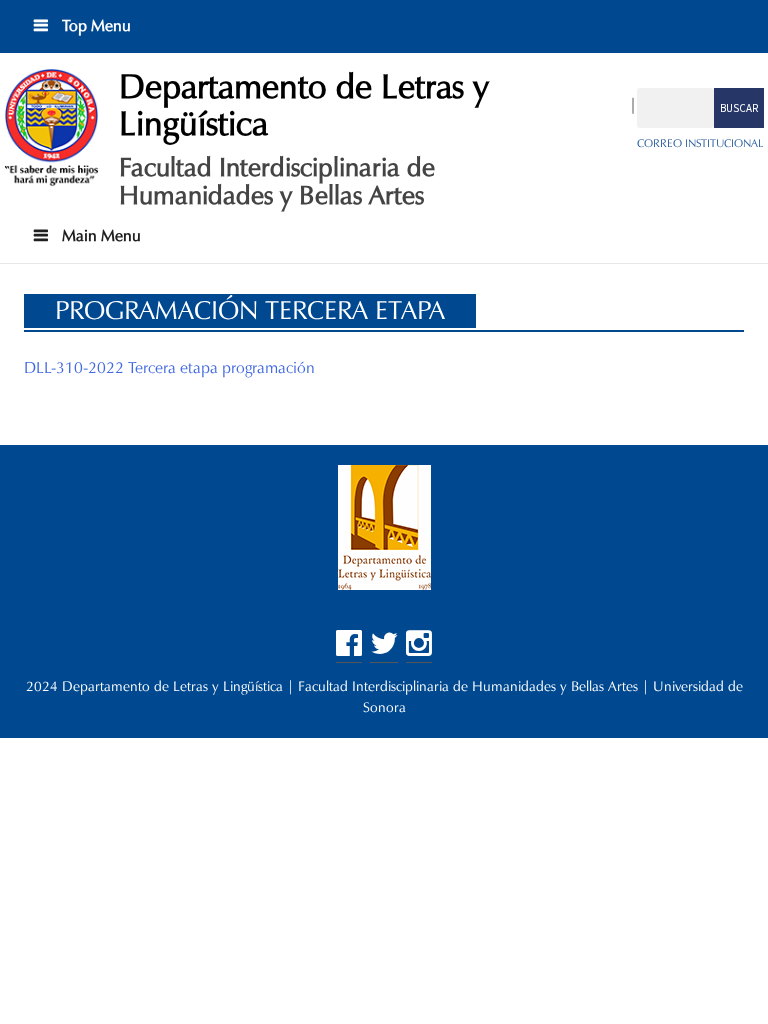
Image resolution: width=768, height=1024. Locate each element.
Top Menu (94, 25)
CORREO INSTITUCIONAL (700, 143)
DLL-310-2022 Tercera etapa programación (169, 367)
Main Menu (99, 235)
